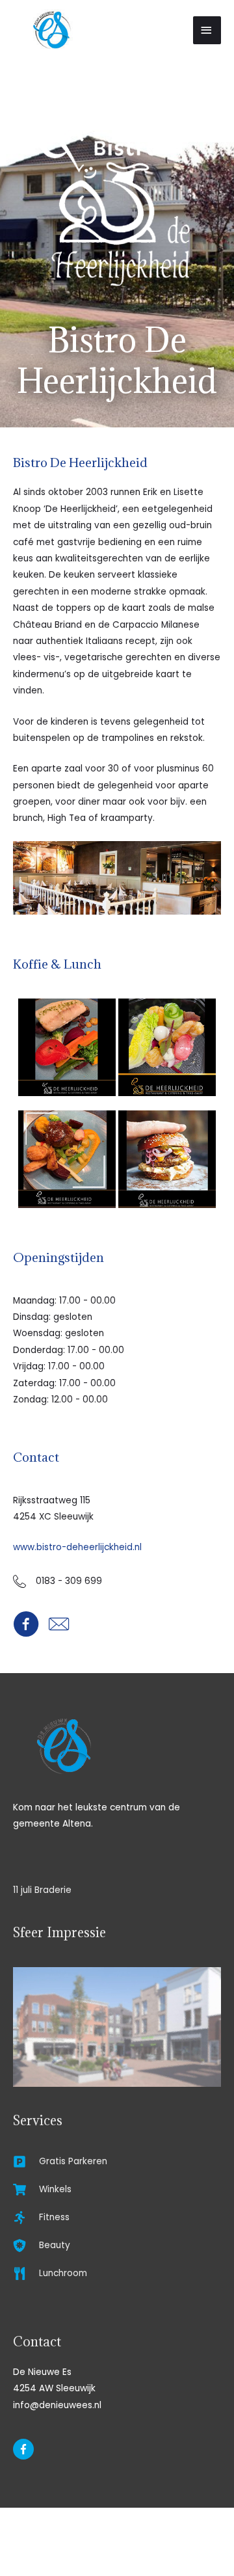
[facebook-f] (25, 2449)
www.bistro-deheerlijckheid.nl (77, 1547)
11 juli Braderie (42, 1890)
